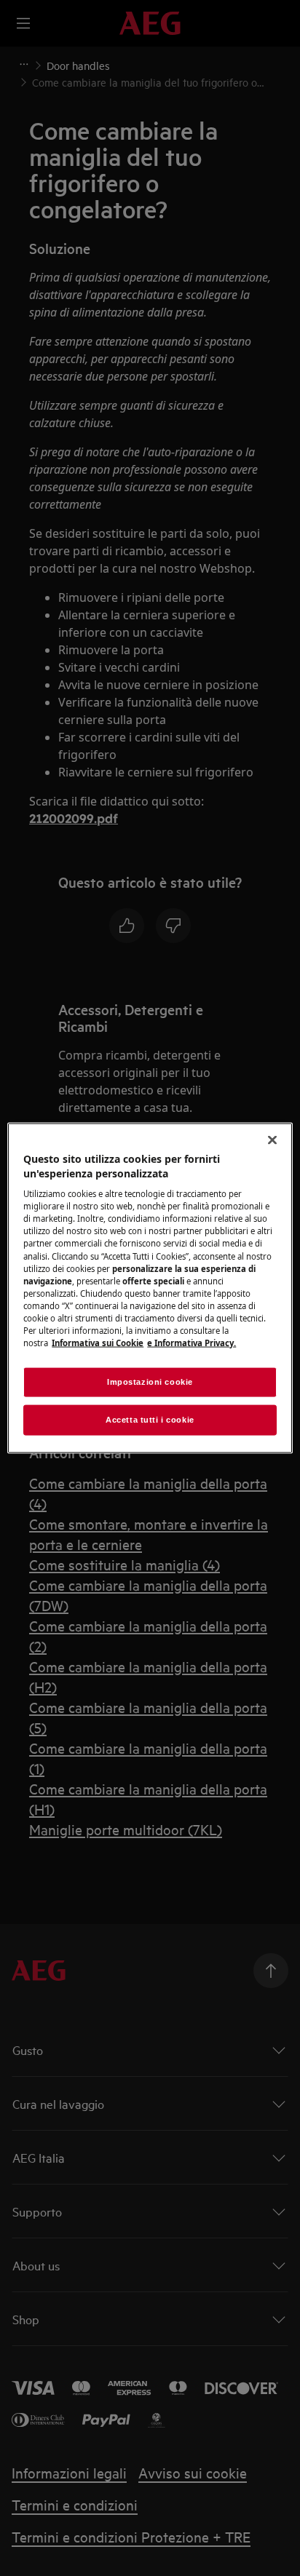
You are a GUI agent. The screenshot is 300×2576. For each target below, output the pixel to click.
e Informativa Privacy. (192, 1343)
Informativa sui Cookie (98, 1343)
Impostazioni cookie (150, 1382)
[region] (150, 1288)
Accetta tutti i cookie (150, 1420)
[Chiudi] (272, 1140)
